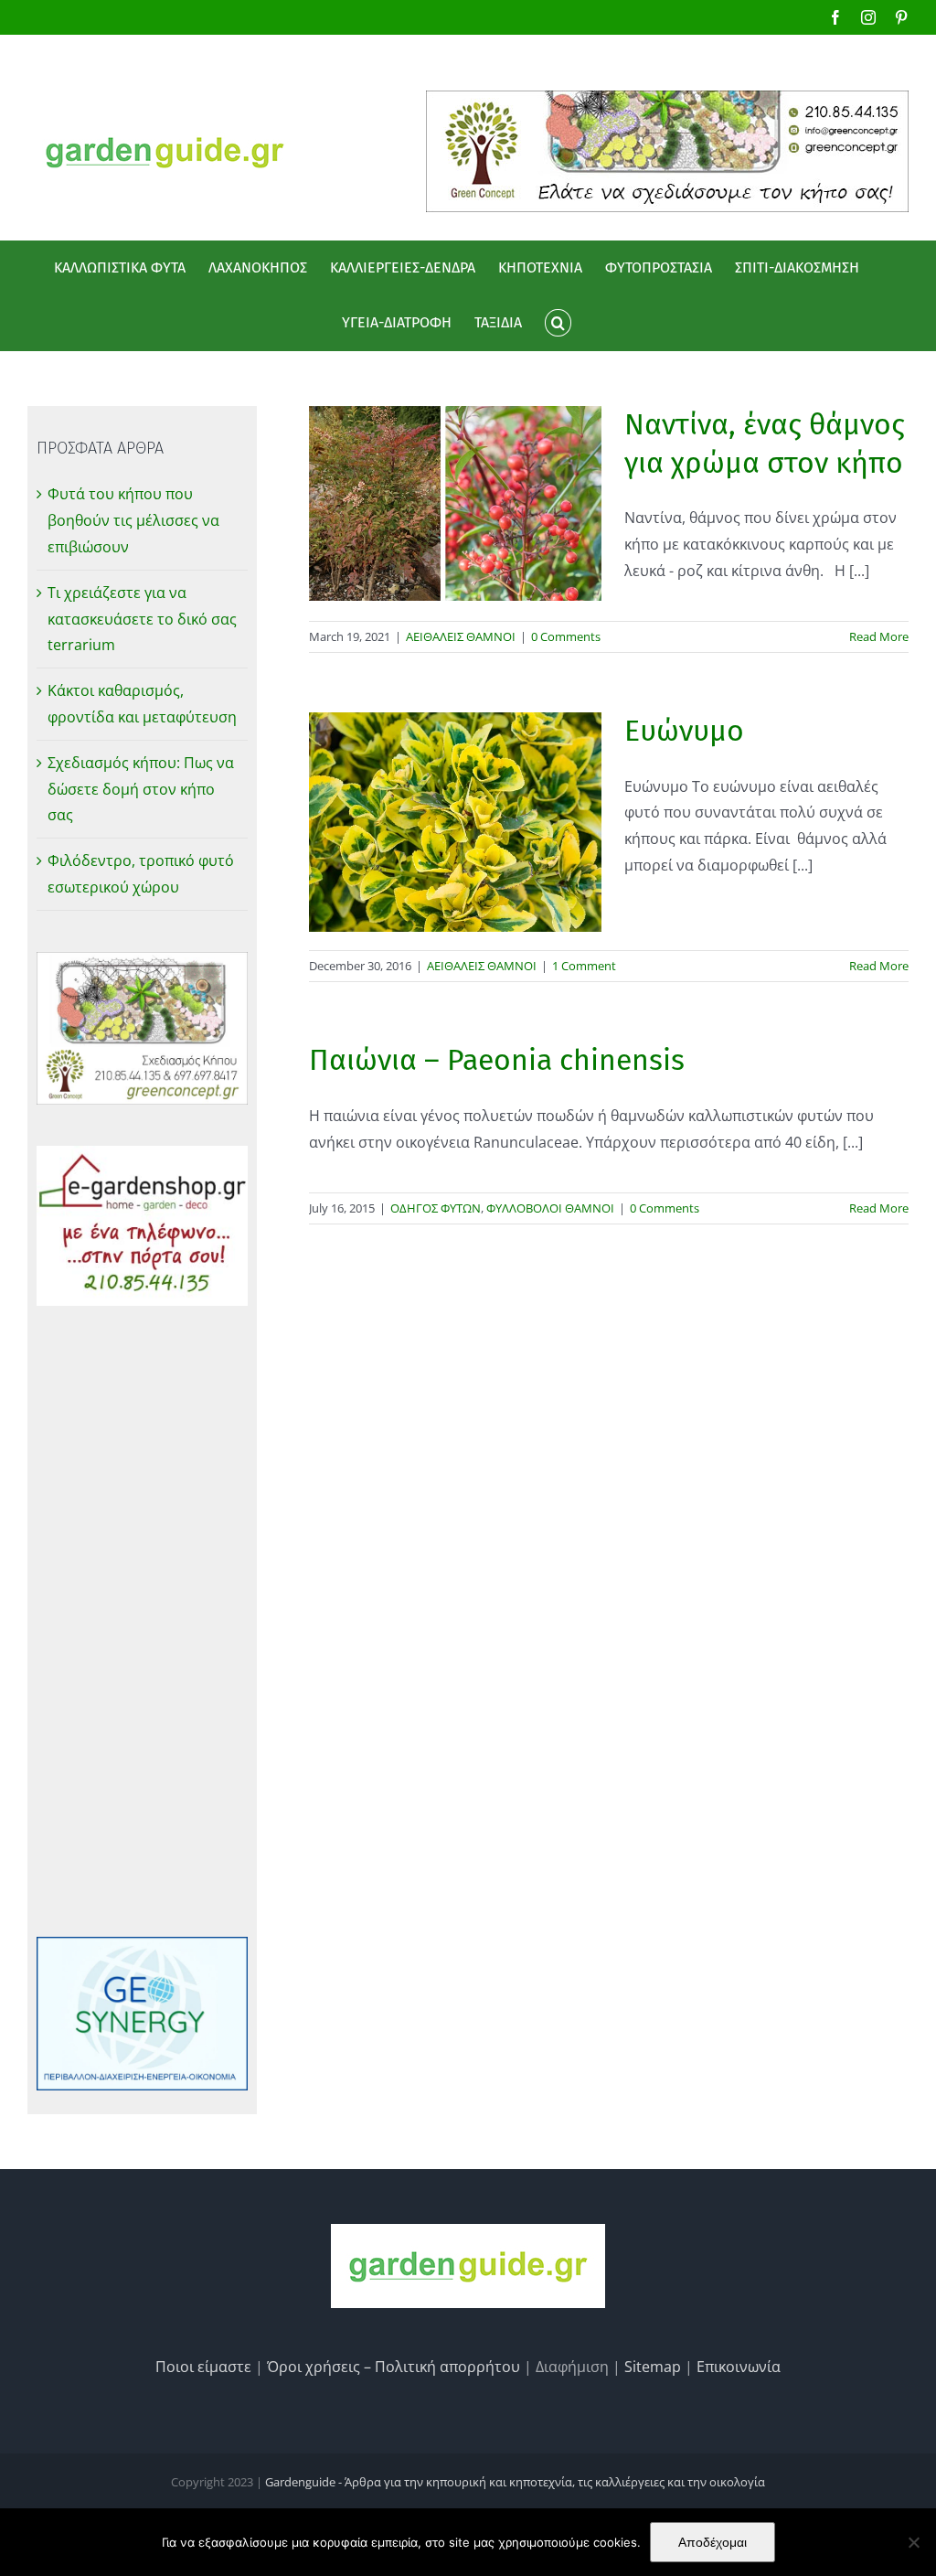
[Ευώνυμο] (455, 822)
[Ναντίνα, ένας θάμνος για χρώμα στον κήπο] (455, 503)
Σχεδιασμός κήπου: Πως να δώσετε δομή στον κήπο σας (141, 789)
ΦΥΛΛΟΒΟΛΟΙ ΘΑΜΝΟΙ (550, 1208)
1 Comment (584, 966)
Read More (879, 636)
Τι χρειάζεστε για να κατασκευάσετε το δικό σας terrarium (142, 619)
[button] (558, 323)
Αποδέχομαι (713, 2542)
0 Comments (566, 636)
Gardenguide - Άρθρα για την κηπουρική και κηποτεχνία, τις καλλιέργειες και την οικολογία (515, 2482)
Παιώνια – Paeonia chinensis (497, 1060)
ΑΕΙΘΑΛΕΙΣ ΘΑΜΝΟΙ (461, 636)
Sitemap (653, 2367)
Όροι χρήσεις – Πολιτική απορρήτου (394, 2367)
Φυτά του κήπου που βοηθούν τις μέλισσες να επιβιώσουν (133, 520)
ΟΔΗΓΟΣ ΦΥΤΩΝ (436, 1208)
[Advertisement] (142, 1621)
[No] (913, 2542)
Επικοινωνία (739, 2367)
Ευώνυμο (684, 731)
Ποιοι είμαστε (203, 2367)
